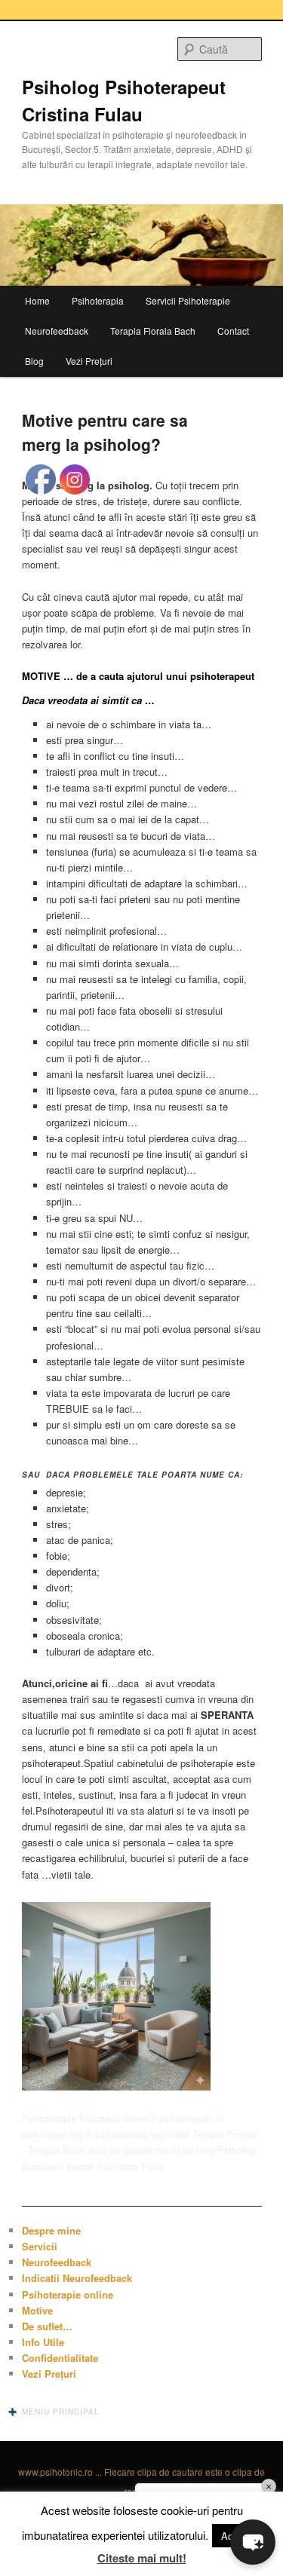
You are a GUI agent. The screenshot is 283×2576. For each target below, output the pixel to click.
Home (37, 300)
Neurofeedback (57, 331)
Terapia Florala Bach (153, 331)
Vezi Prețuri (89, 361)
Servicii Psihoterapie (188, 300)
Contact (233, 331)
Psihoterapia (98, 300)
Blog (34, 361)
